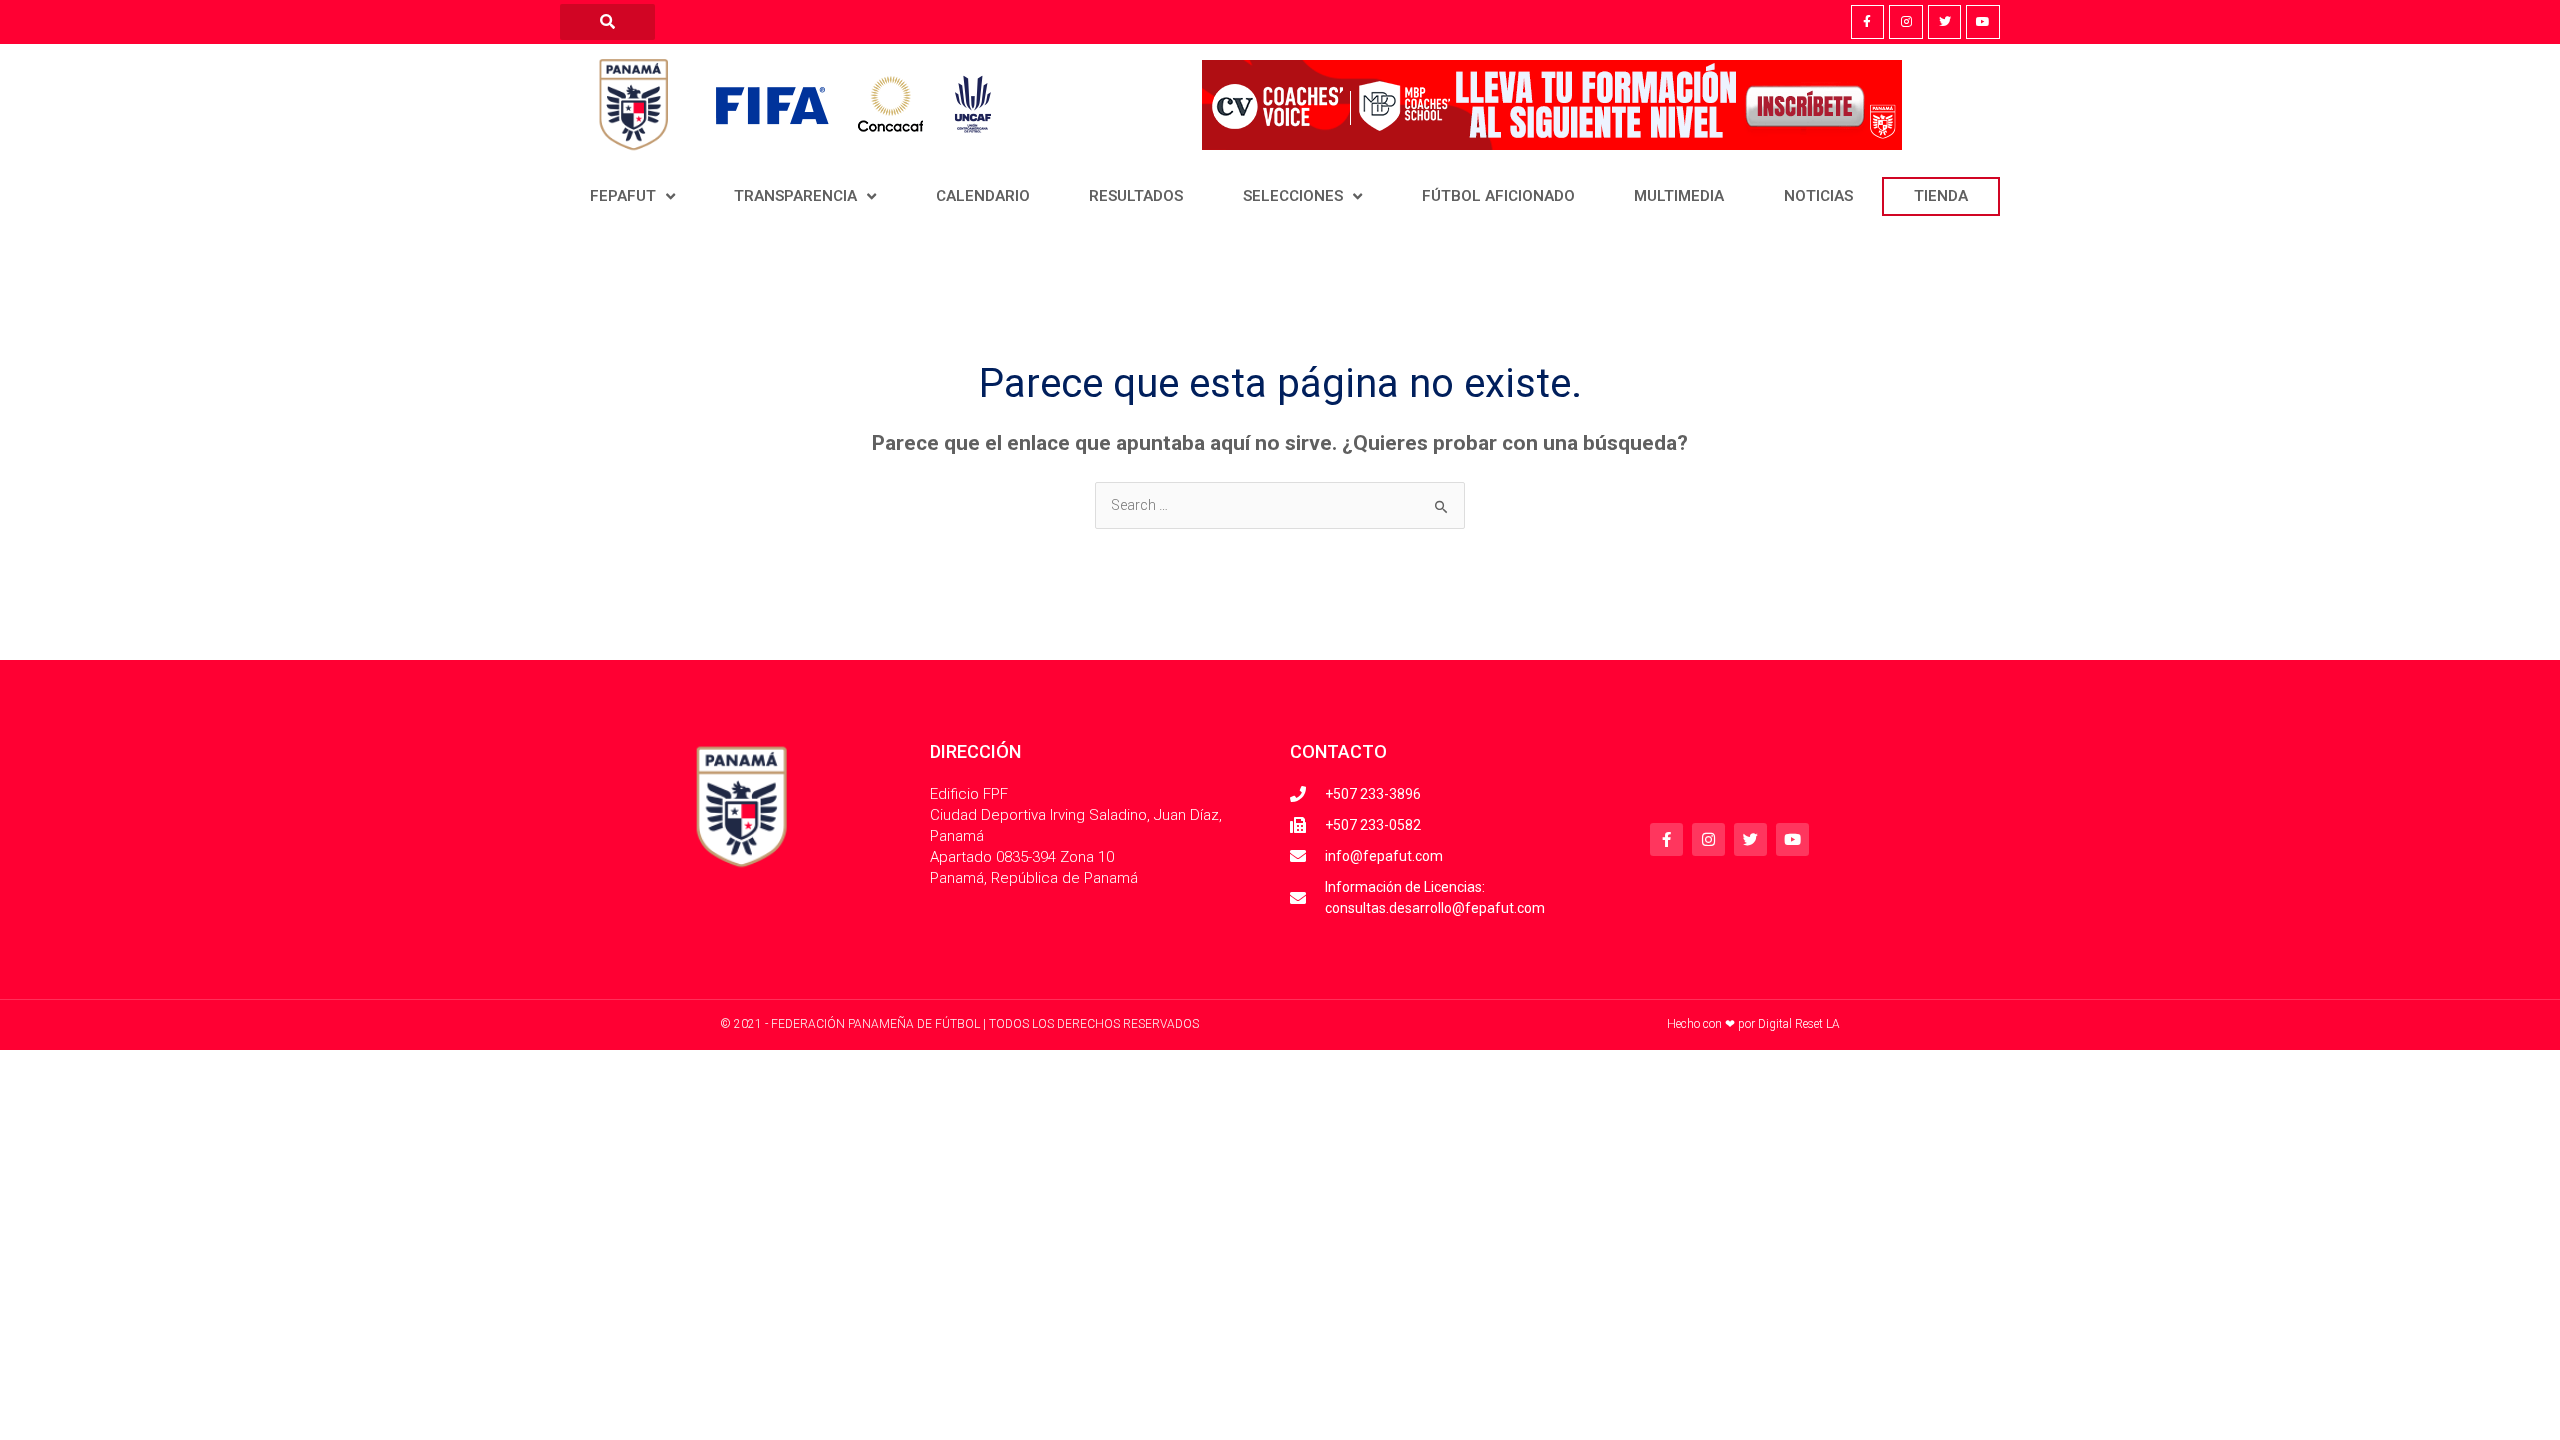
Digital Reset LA (1799, 1024)
